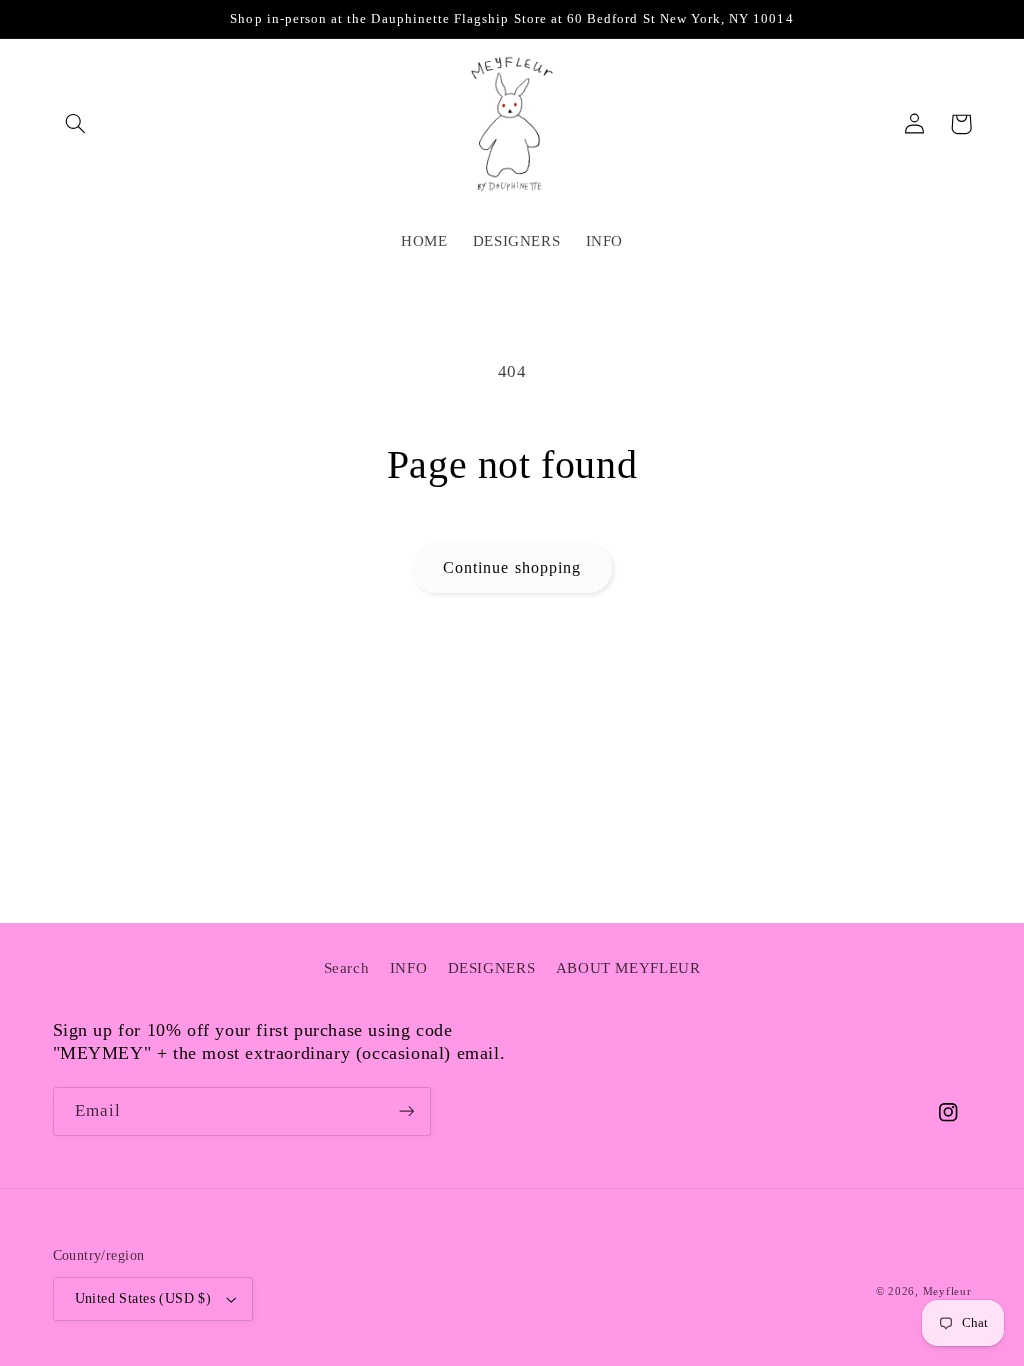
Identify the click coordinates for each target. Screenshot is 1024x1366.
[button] (76, 124)
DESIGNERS (492, 968)
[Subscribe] (406, 1111)
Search (347, 968)
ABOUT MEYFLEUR (628, 968)
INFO (409, 968)
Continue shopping (512, 567)
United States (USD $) (143, 1298)
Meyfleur (947, 1291)
